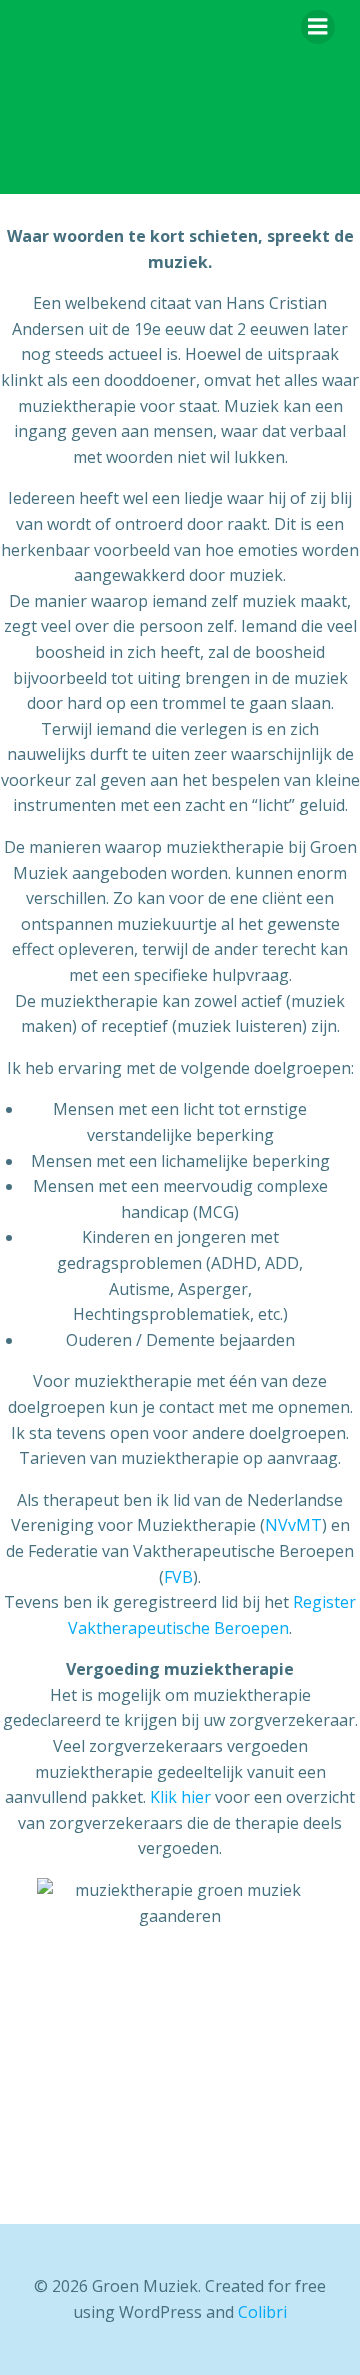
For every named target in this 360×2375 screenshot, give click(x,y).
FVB (178, 1577)
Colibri (262, 2312)
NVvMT (293, 1525)
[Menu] (318, 27)
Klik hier (180, 1797)
